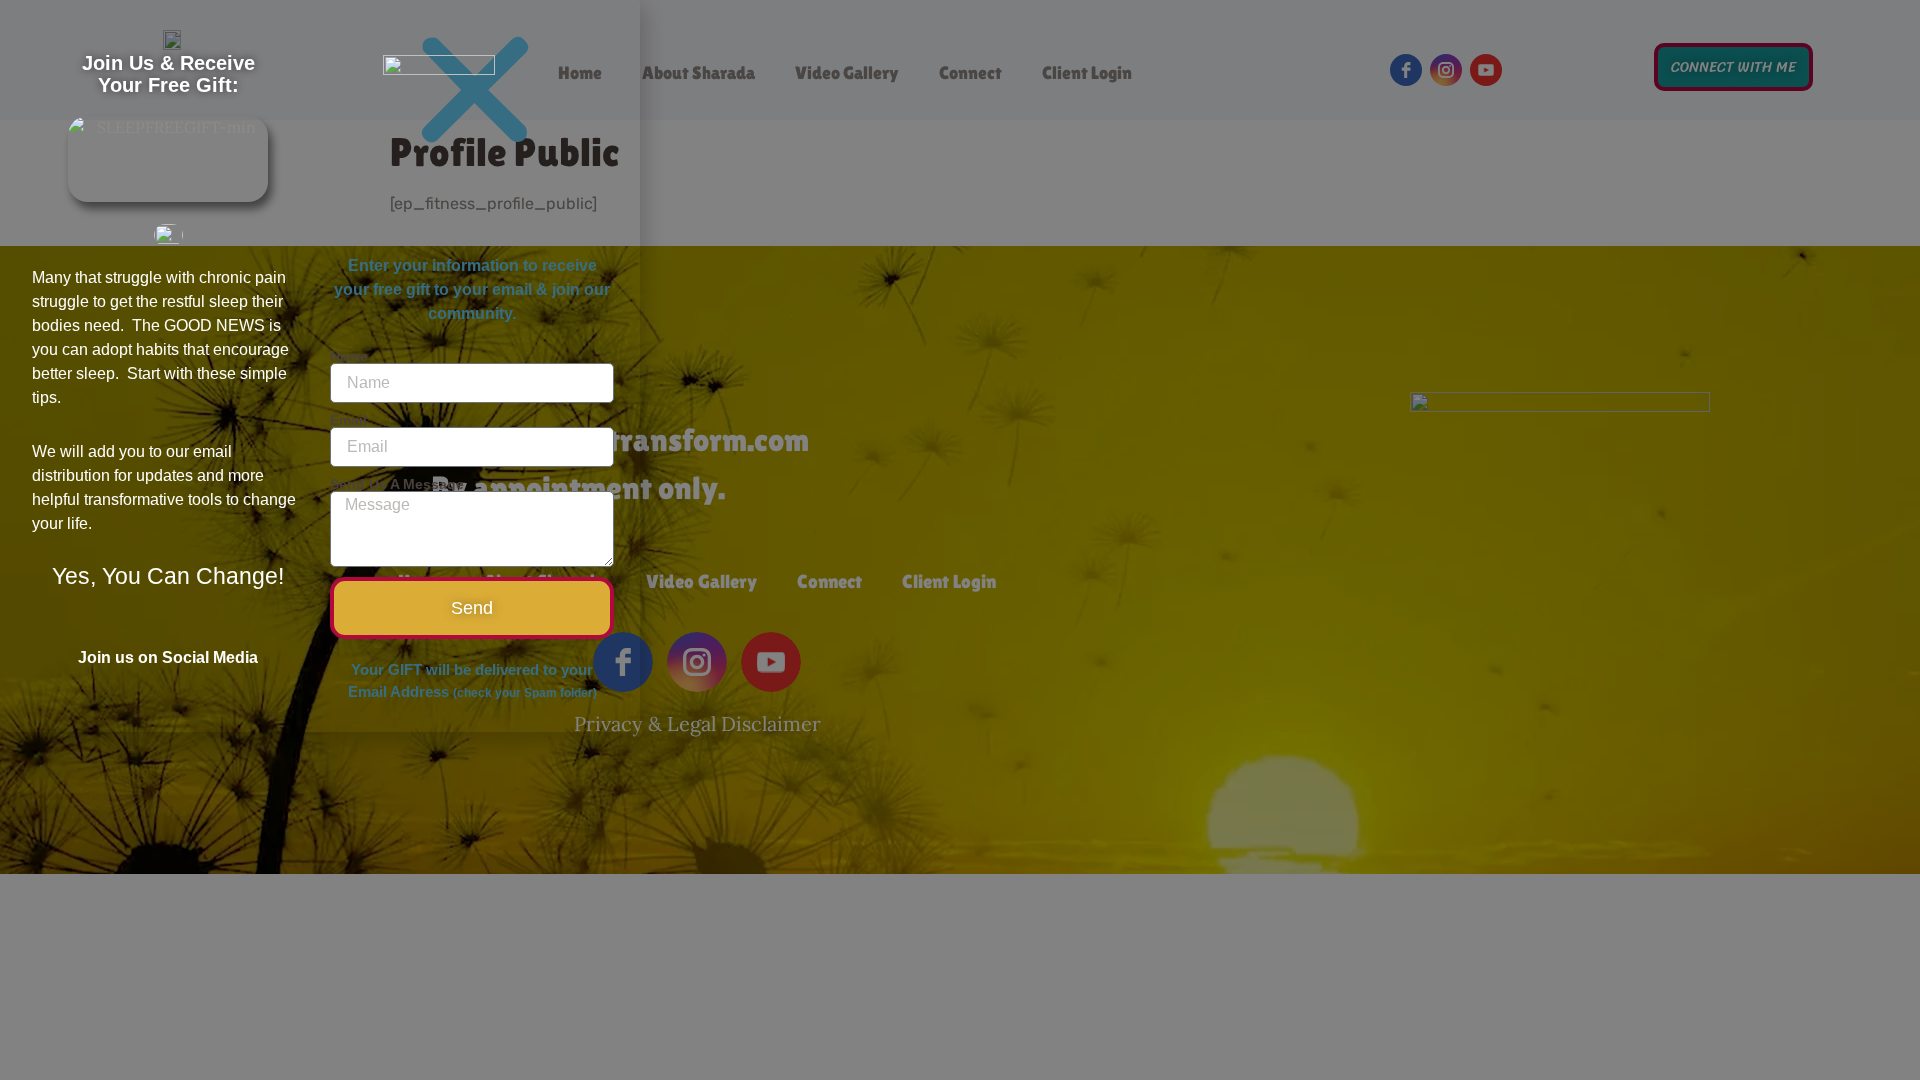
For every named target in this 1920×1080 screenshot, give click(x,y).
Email (348, 420)
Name (349, 356)
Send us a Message (397, 484)
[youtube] (208, 634)
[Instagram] (168, 634)
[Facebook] (128, 634)
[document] (960, 540)
